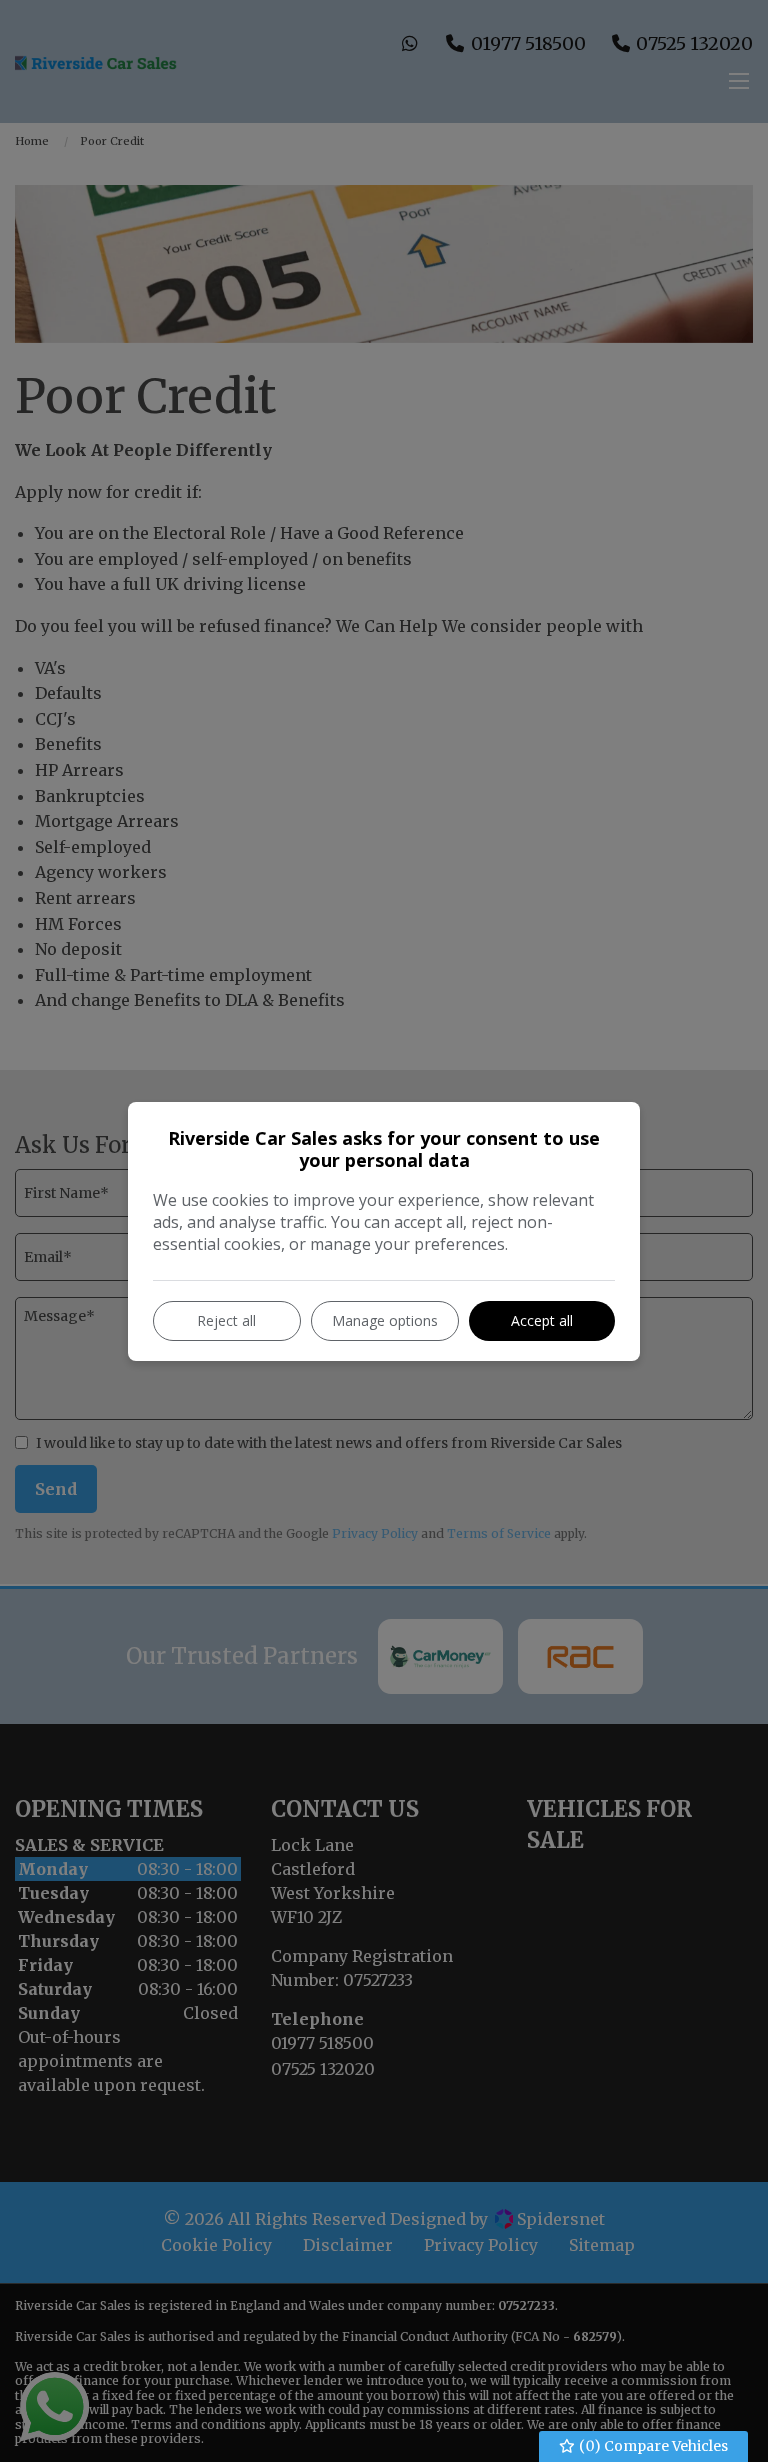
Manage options (385, 1320)
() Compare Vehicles (652, 2446)
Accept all (542, 1320)
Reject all (226, 1320)
